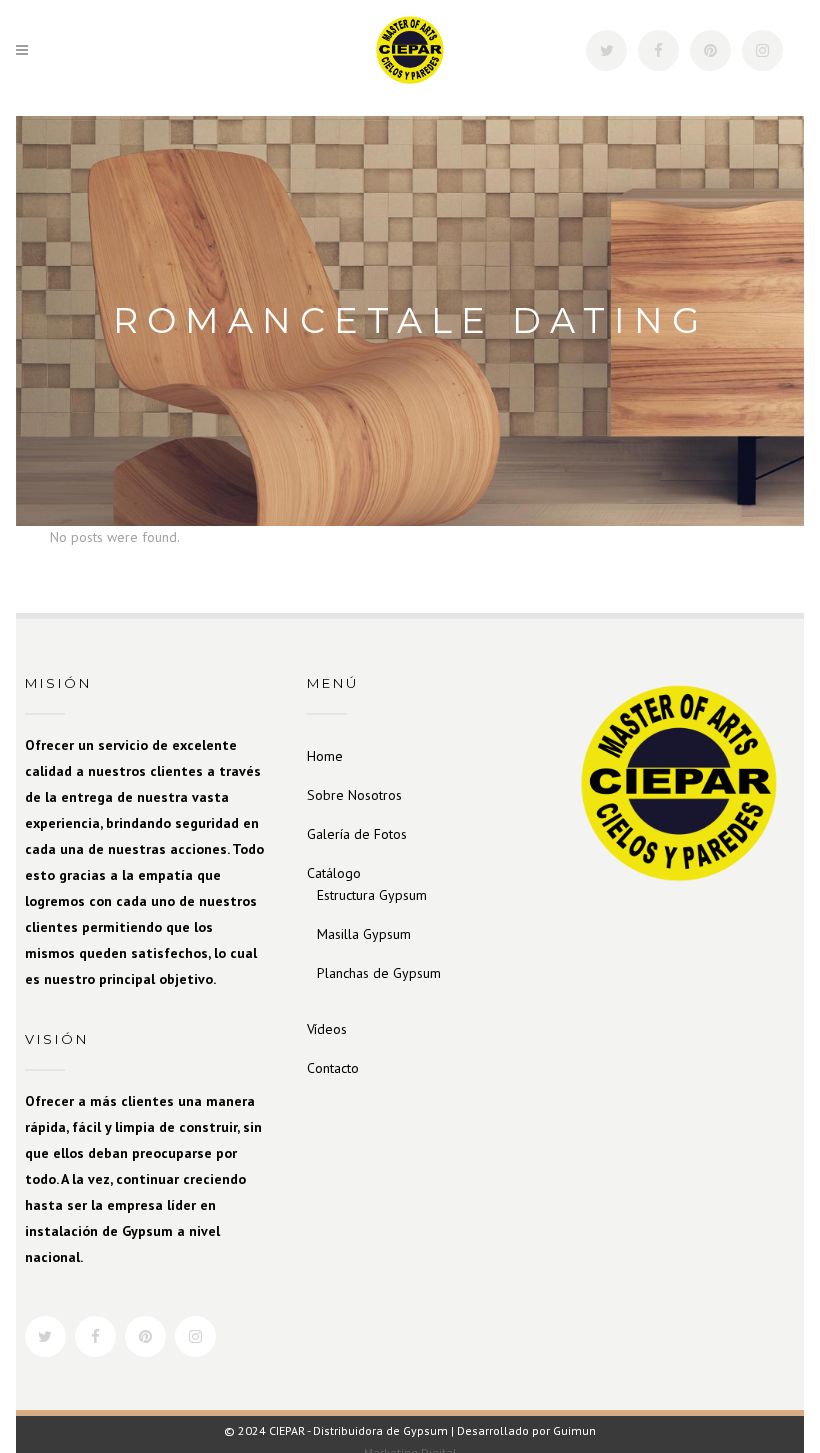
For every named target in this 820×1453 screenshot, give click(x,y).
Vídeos (327, 1029)
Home (325, 756)
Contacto (333, 1068)
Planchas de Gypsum (379, 973)
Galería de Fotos (357, 834)
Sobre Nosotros (354, 795)
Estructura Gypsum (372, 895)
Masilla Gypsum (364, 934)
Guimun (574, 1430)
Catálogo (334, 873)
